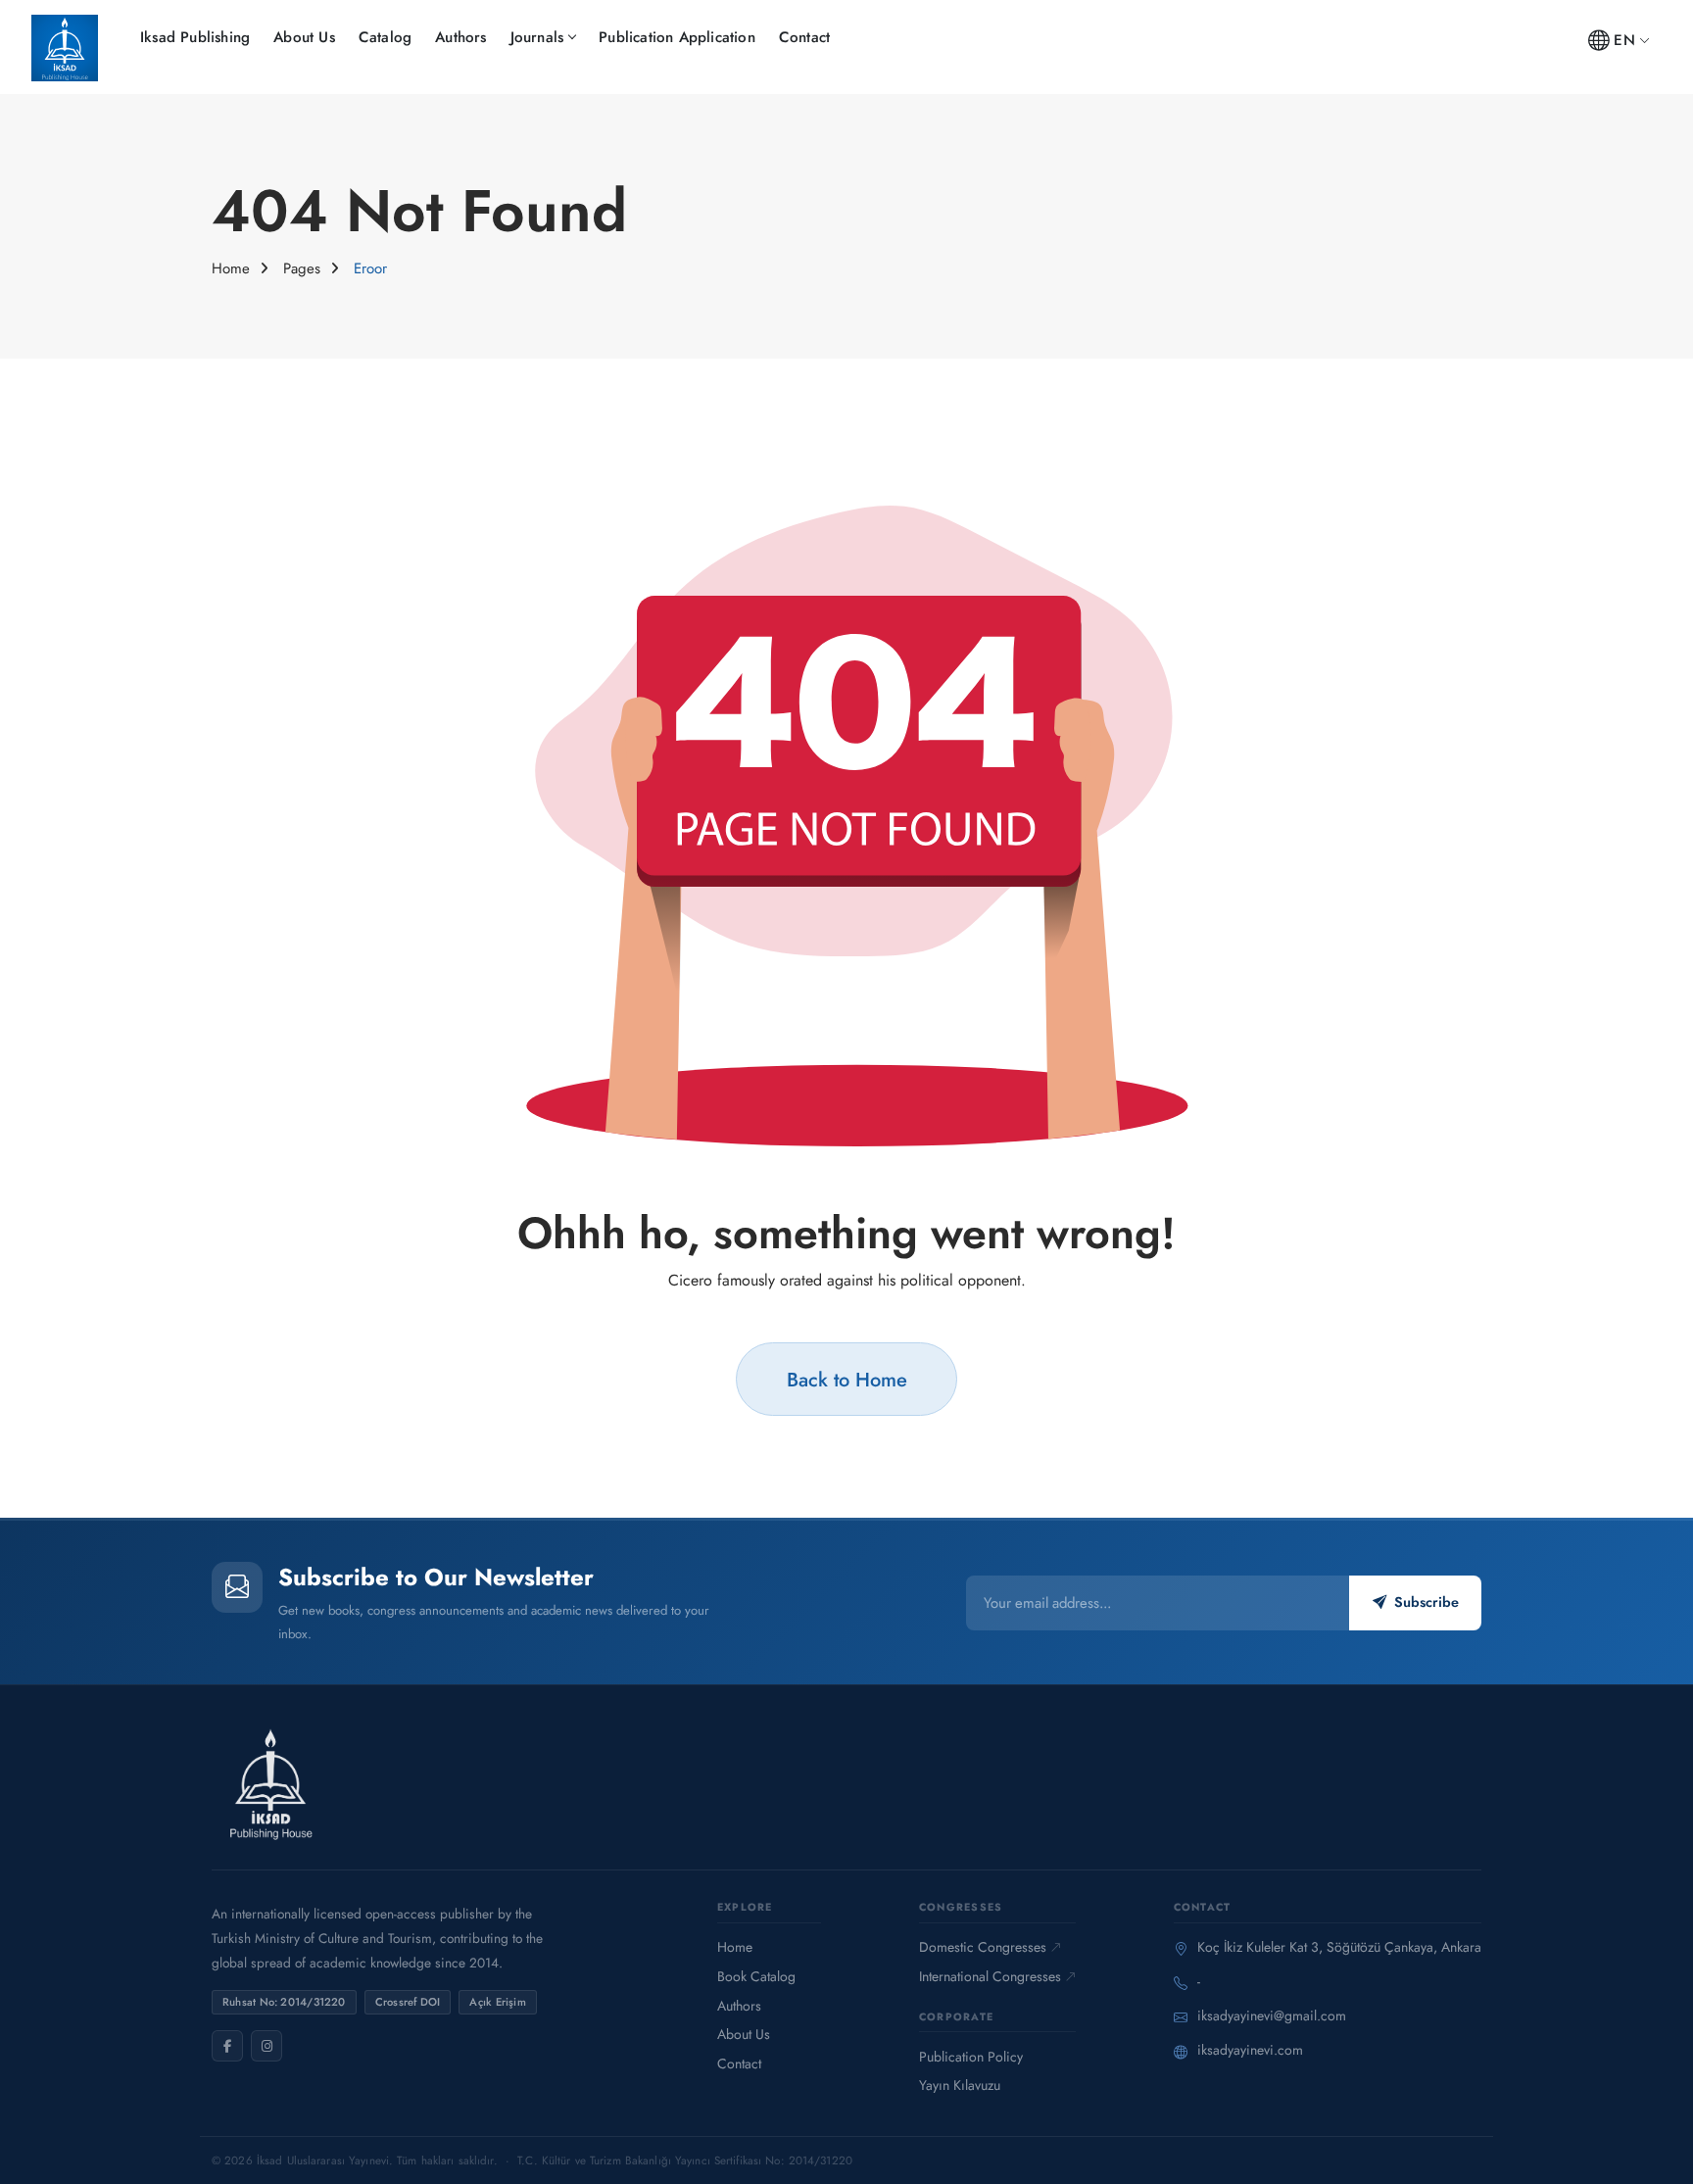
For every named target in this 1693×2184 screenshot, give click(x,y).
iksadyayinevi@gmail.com (1272, 2015)
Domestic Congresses (983, 1947)
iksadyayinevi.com (1250, 2050)
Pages (302, 268)
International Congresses (990, 1976)
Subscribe (1427, 1602)
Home (231, 268)
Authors (460, 37)
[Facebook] (227, 2046)
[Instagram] (266, 2046)
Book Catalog (756, 1976)
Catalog (385, 37)
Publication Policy (971, 2057)
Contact (804, 37)
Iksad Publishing (195, 37)
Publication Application (677, 37)
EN (1624, 40)
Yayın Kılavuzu (960, 2085)
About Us (304, 37)
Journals (537, 37)
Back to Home (847, 1380)
